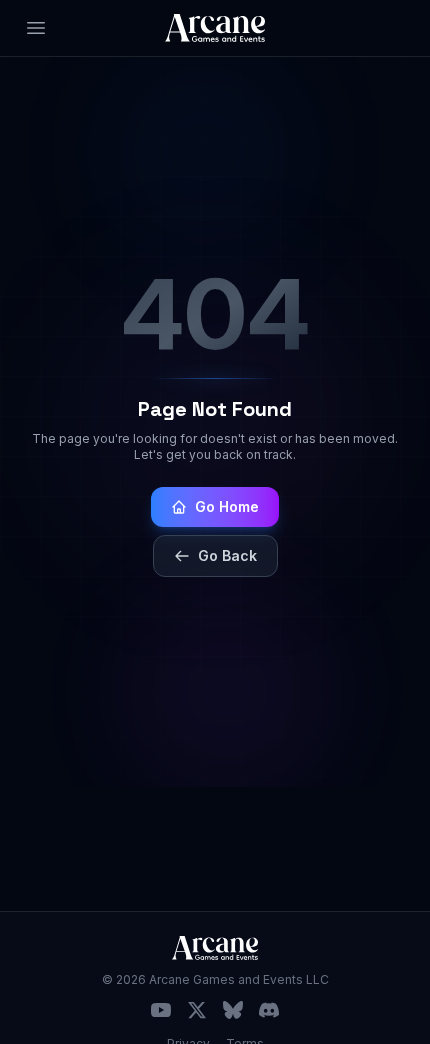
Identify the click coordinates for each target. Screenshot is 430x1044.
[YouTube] (161, 1010)
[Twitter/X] (197, 1010)
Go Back (227, 555)
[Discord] (269, 1010)
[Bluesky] (233, 1010)
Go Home (227, 506)
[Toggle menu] (36, 28)
